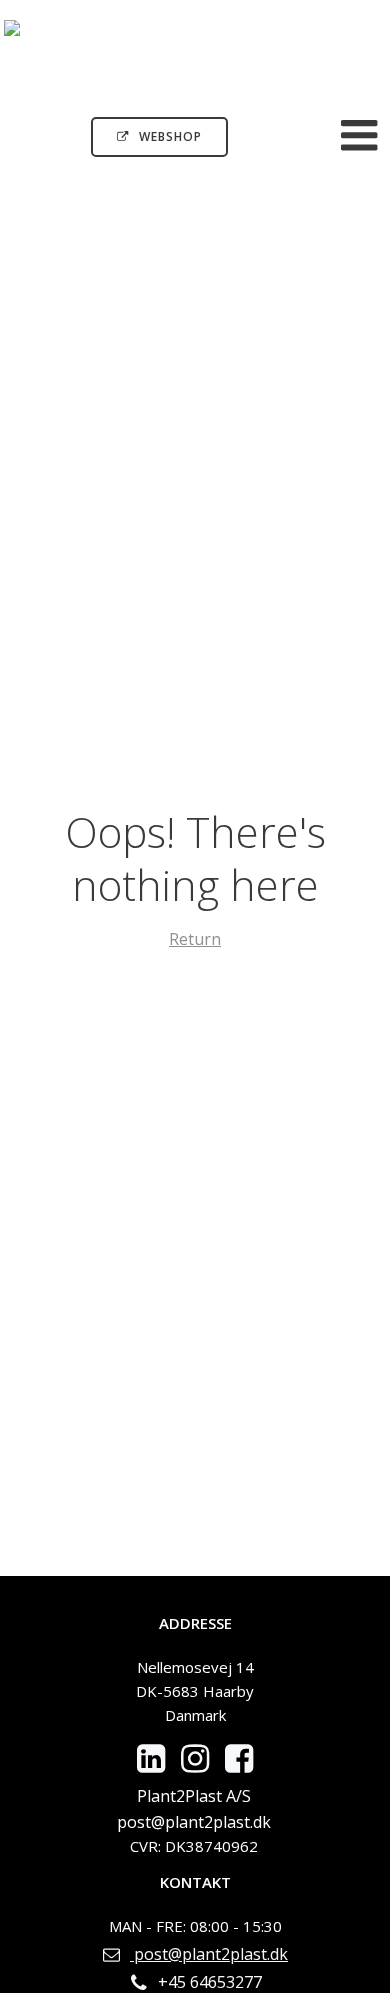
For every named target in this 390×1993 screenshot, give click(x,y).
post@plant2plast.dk (194, 1822)
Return (195, 939)
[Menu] (359, 136)
